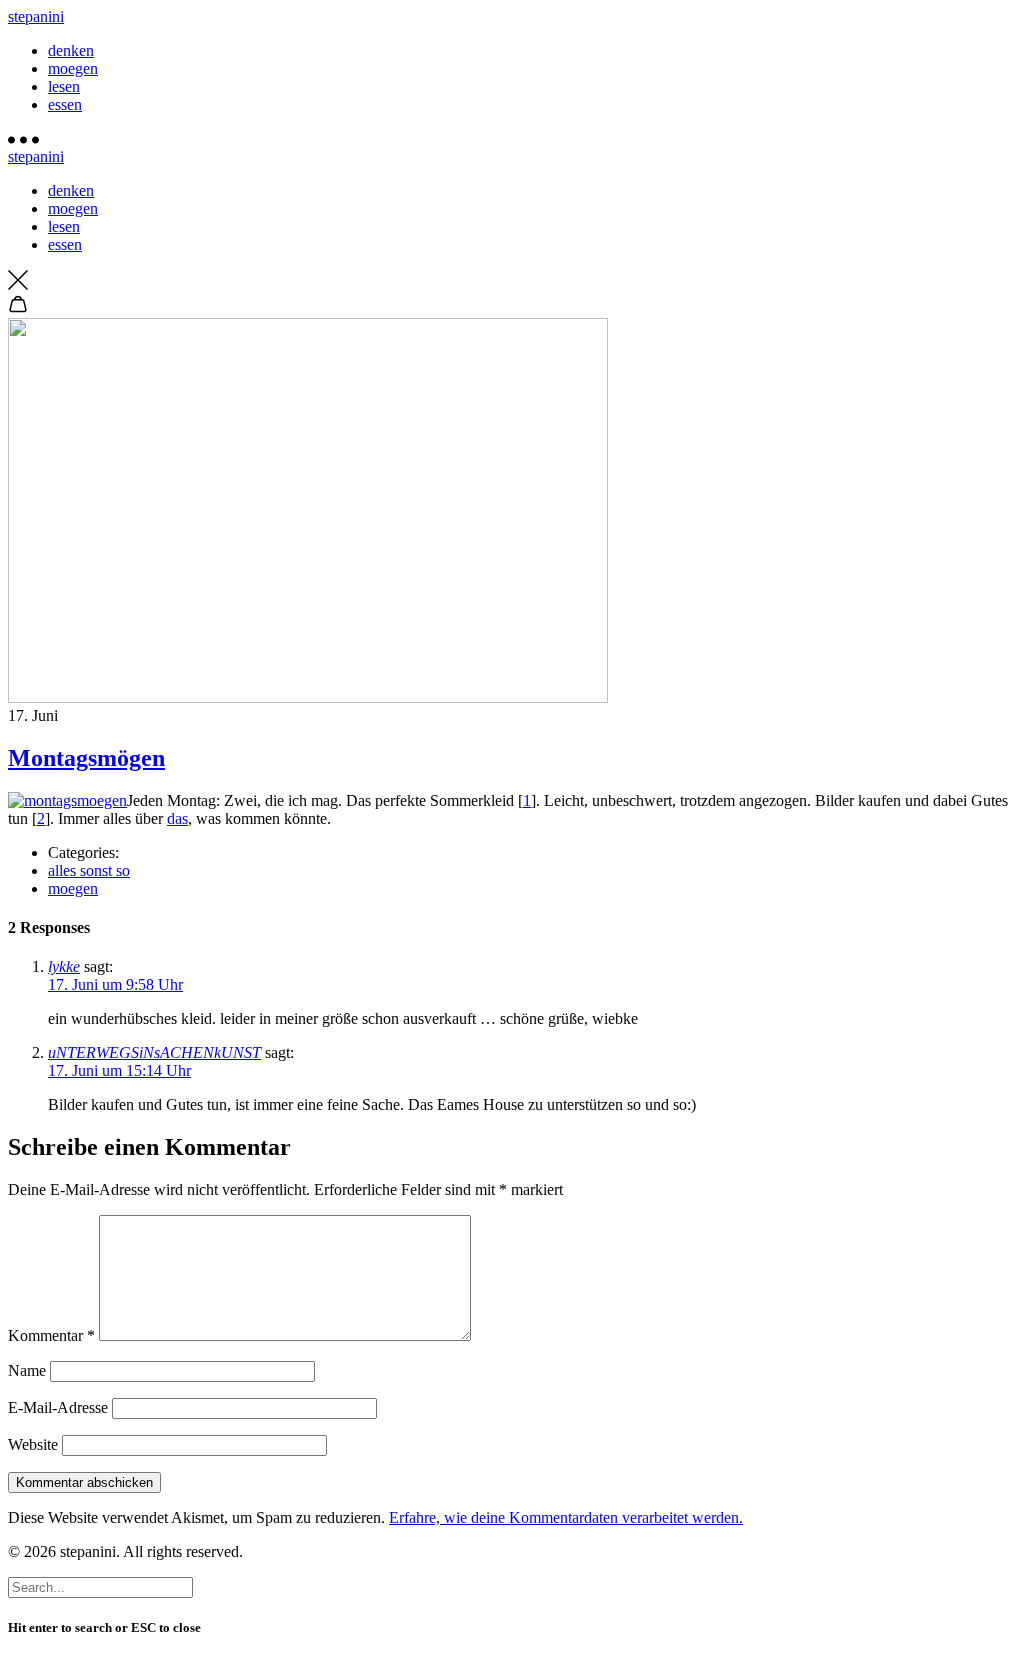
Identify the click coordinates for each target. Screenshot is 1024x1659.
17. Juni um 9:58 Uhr (115, 984)
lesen (64, 86)
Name (27, 1370)
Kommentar (51, 1335)
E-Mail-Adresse (58, 1407)
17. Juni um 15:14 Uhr (119, 1070)
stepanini (36, 16)
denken (71, 50)
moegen (73, 68)
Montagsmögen (86, 758)
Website (33, 1444)
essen (65, 104)
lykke (64, 966)
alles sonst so (89, 870)
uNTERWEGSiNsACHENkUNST (154, 1052)
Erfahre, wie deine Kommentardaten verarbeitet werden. (566, 1517)
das (177, 818)
